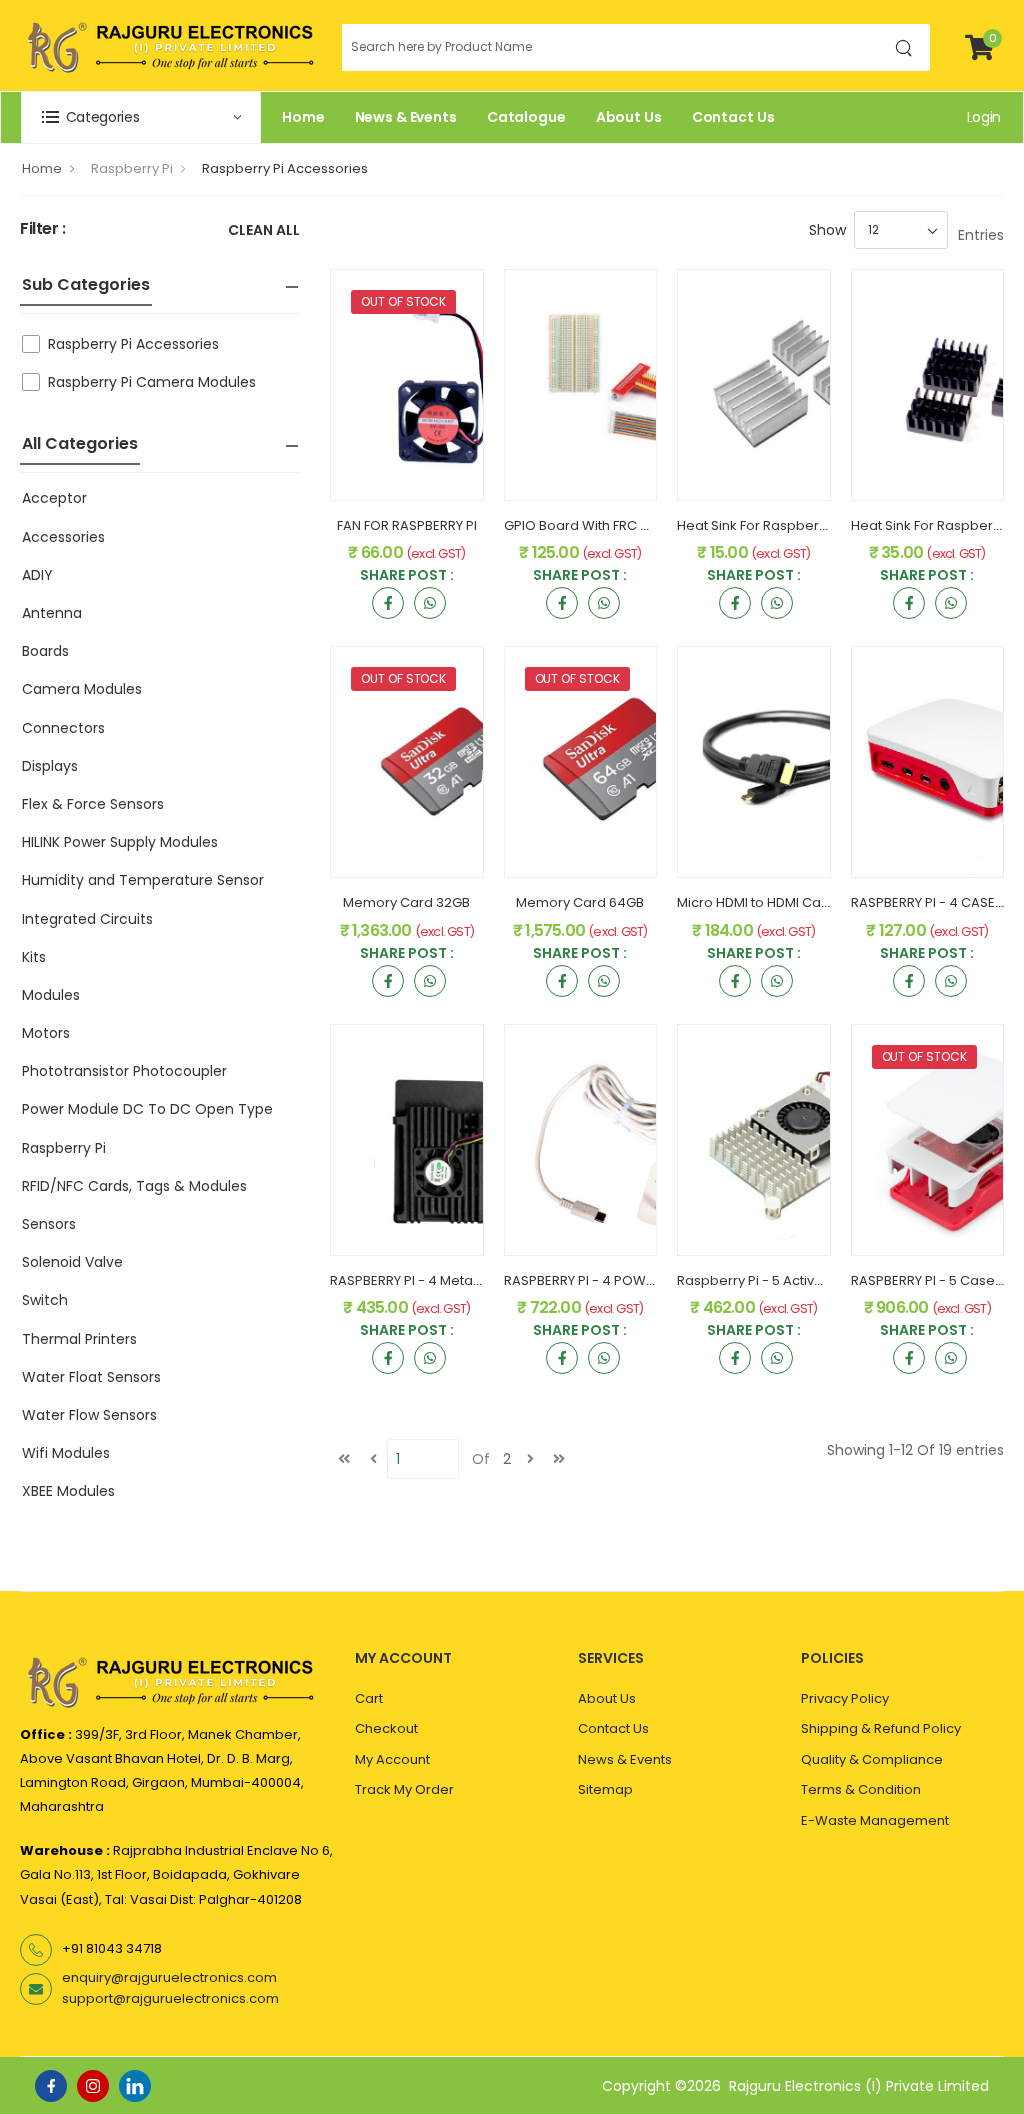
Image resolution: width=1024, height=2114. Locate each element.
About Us (629, 117)
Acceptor (54, 498)
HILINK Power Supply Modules (120, 842)
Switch (45, 1300)
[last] (559, 1459)
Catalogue (526, 117)
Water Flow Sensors (89, 1415)
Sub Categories (86, 284)
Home (303, 117)
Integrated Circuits (87, 919)
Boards (45, 651)
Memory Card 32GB (406, 902)
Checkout (386, 1728)
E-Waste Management (875, 1820)
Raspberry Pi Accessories (285, 168)
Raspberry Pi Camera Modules (152, 382)
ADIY (37, 575)
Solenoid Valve (72, 1262)
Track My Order (404, 1789)
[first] (344, 1459)
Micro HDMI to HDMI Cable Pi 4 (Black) (797, 902)
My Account (392, 1759)
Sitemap (605, 1789)
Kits (34, 957)
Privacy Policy (845, 1698)
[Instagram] (93, 2086)
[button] (141, 117)
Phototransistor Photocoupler (124, 1071)
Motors (46, 1033)
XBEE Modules (68, 1491)
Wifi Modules (66, 1453)
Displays (50, 766)
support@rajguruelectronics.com (170, 1998)
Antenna (52, 613)
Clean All (264, 231)
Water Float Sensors (91, 1377)
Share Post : (407, 576)
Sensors (49, 1224)
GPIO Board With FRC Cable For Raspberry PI (646, 525)
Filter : (43, 229)
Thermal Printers (79, 1339)
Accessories (63, 537)
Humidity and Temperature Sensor (143, 880)
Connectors (63, 728)
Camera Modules (82, 689)
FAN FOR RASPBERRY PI (407, 525)
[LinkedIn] (135, 2086)
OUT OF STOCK (403, 301)
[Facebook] (51, 2086)
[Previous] (373, 1459)
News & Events (406, 117)
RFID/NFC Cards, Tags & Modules (134, 1186)
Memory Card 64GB (580, 902)
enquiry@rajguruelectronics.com (169, 1977)
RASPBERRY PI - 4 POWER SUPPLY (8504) (630, 1280)
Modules (51, 995)
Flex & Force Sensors (93, 804)
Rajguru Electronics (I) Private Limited (859, 2086)
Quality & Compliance (872, 1759)
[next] (530, 1459)
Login (984, 117)
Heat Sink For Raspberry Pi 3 (766, 525)
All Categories (80, 443)
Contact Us (733, 117)
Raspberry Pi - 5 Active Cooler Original (801, 1280)
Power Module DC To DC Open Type (147, 1109)
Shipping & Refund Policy (881, 1728)
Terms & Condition (861, 1789)
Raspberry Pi (132, 168)
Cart (369, 1698)
